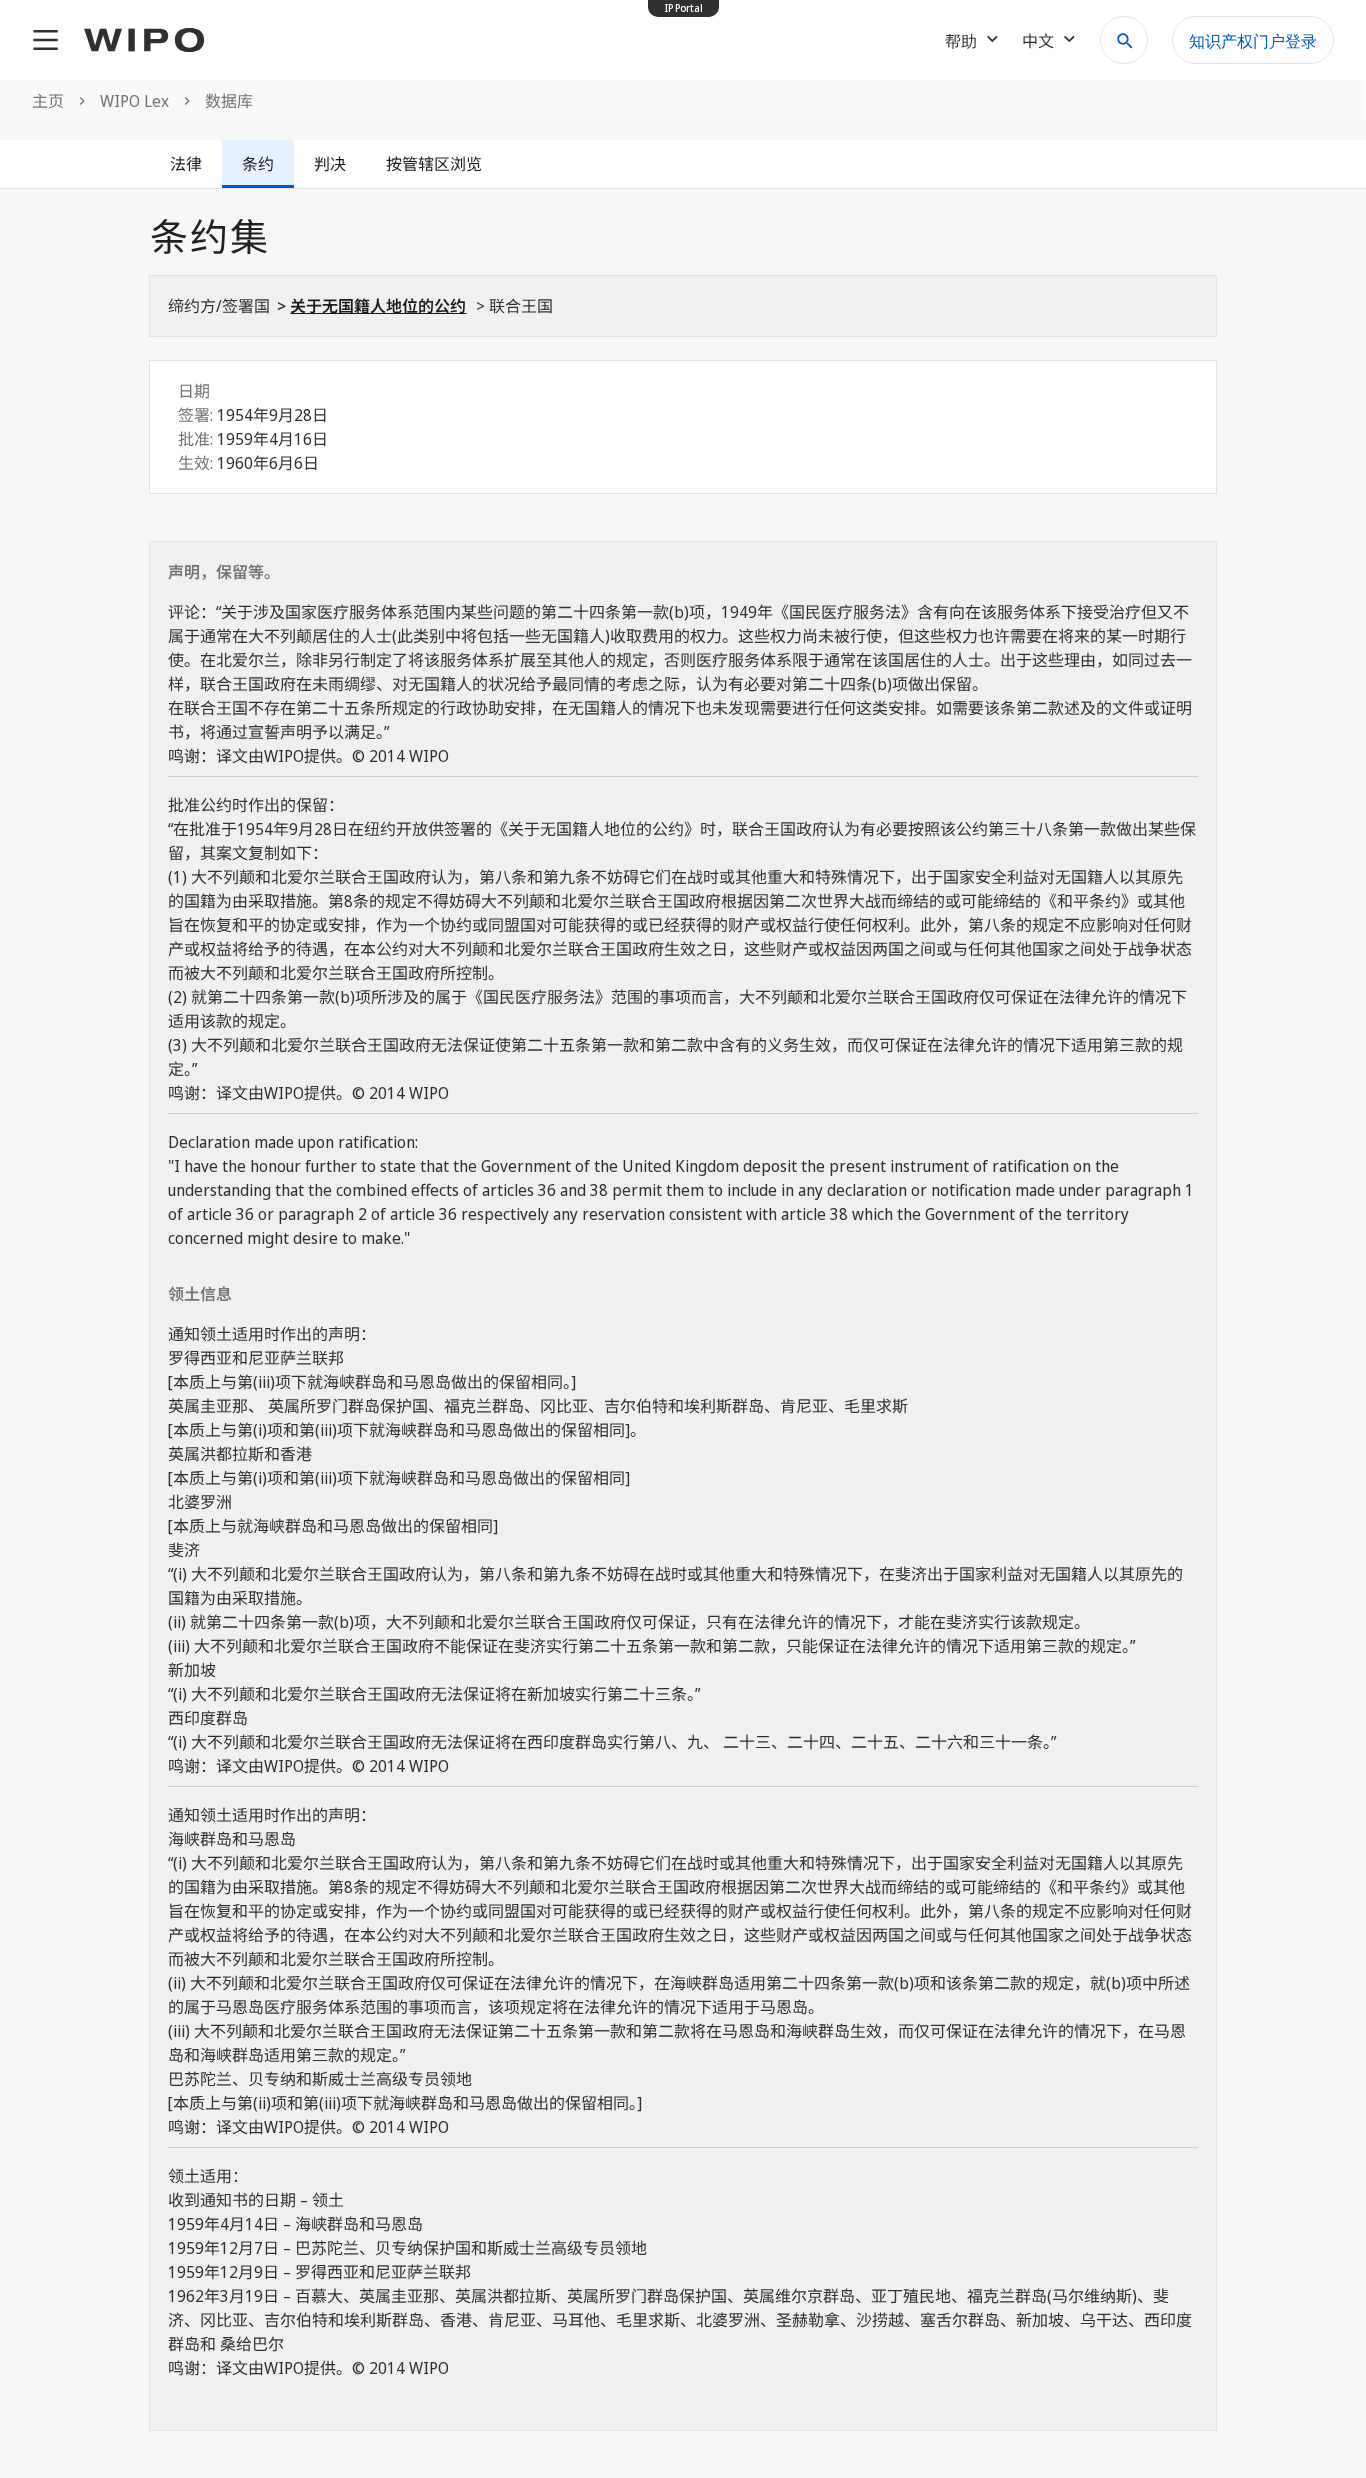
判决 (330, 164)
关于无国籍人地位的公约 (378, 306)
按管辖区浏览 (434, 164)
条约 (258, 164)
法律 (186, 164)
